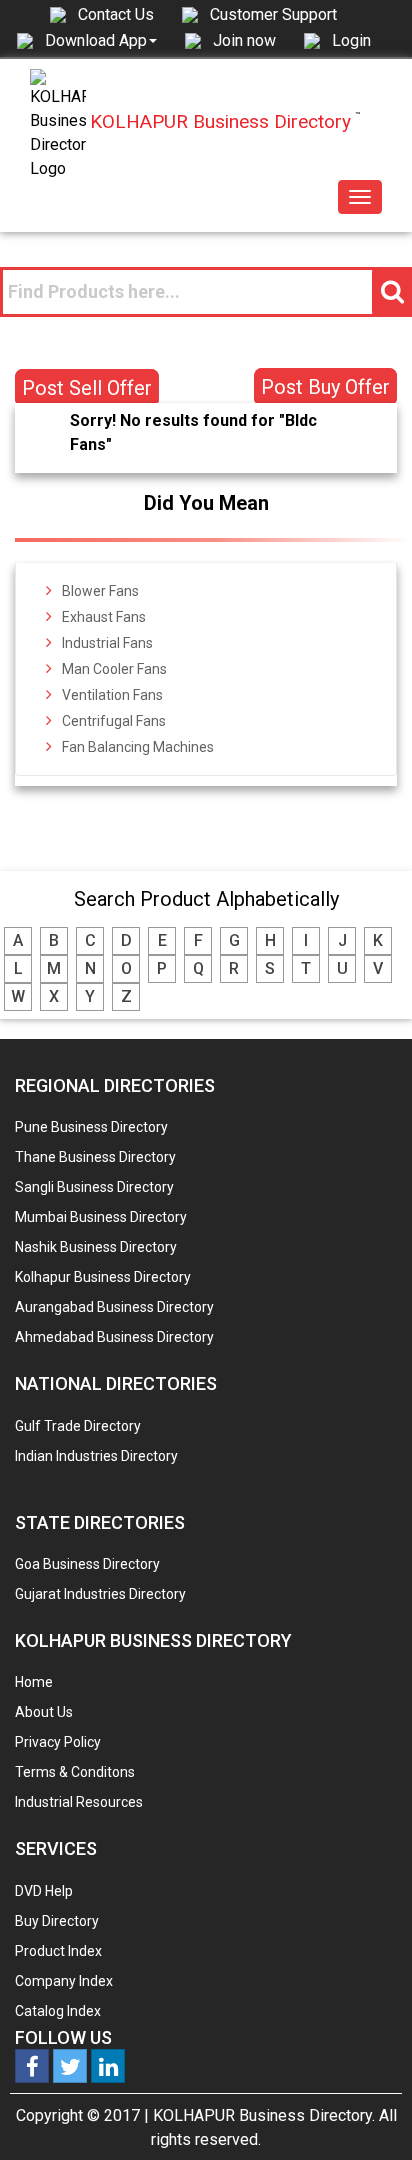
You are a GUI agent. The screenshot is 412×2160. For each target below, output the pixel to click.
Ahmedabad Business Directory (114, 1337)
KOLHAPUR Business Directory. (264, 2115)
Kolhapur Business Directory (103, 1277)
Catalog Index (58, 2011)
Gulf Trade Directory (78, 1426)
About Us (44, 1712)
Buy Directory (57, 1921)
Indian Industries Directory (96, 1456)
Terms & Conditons (75, 1772)
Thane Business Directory (95, 1157)
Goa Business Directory (87, 1564)
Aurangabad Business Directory (114, 1307)
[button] (101, 40)
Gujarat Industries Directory (100, 1594)
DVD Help (44, 1891)
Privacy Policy (58, 1742)
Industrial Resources (79, 1802)
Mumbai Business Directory (101, 1217)
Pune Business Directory (91, 1127)
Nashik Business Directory (96, 1247)
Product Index (58, 1951)
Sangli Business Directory (94, 1187)
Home (34, 1682)
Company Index (64, 1981)
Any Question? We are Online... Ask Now (366, 2113)
